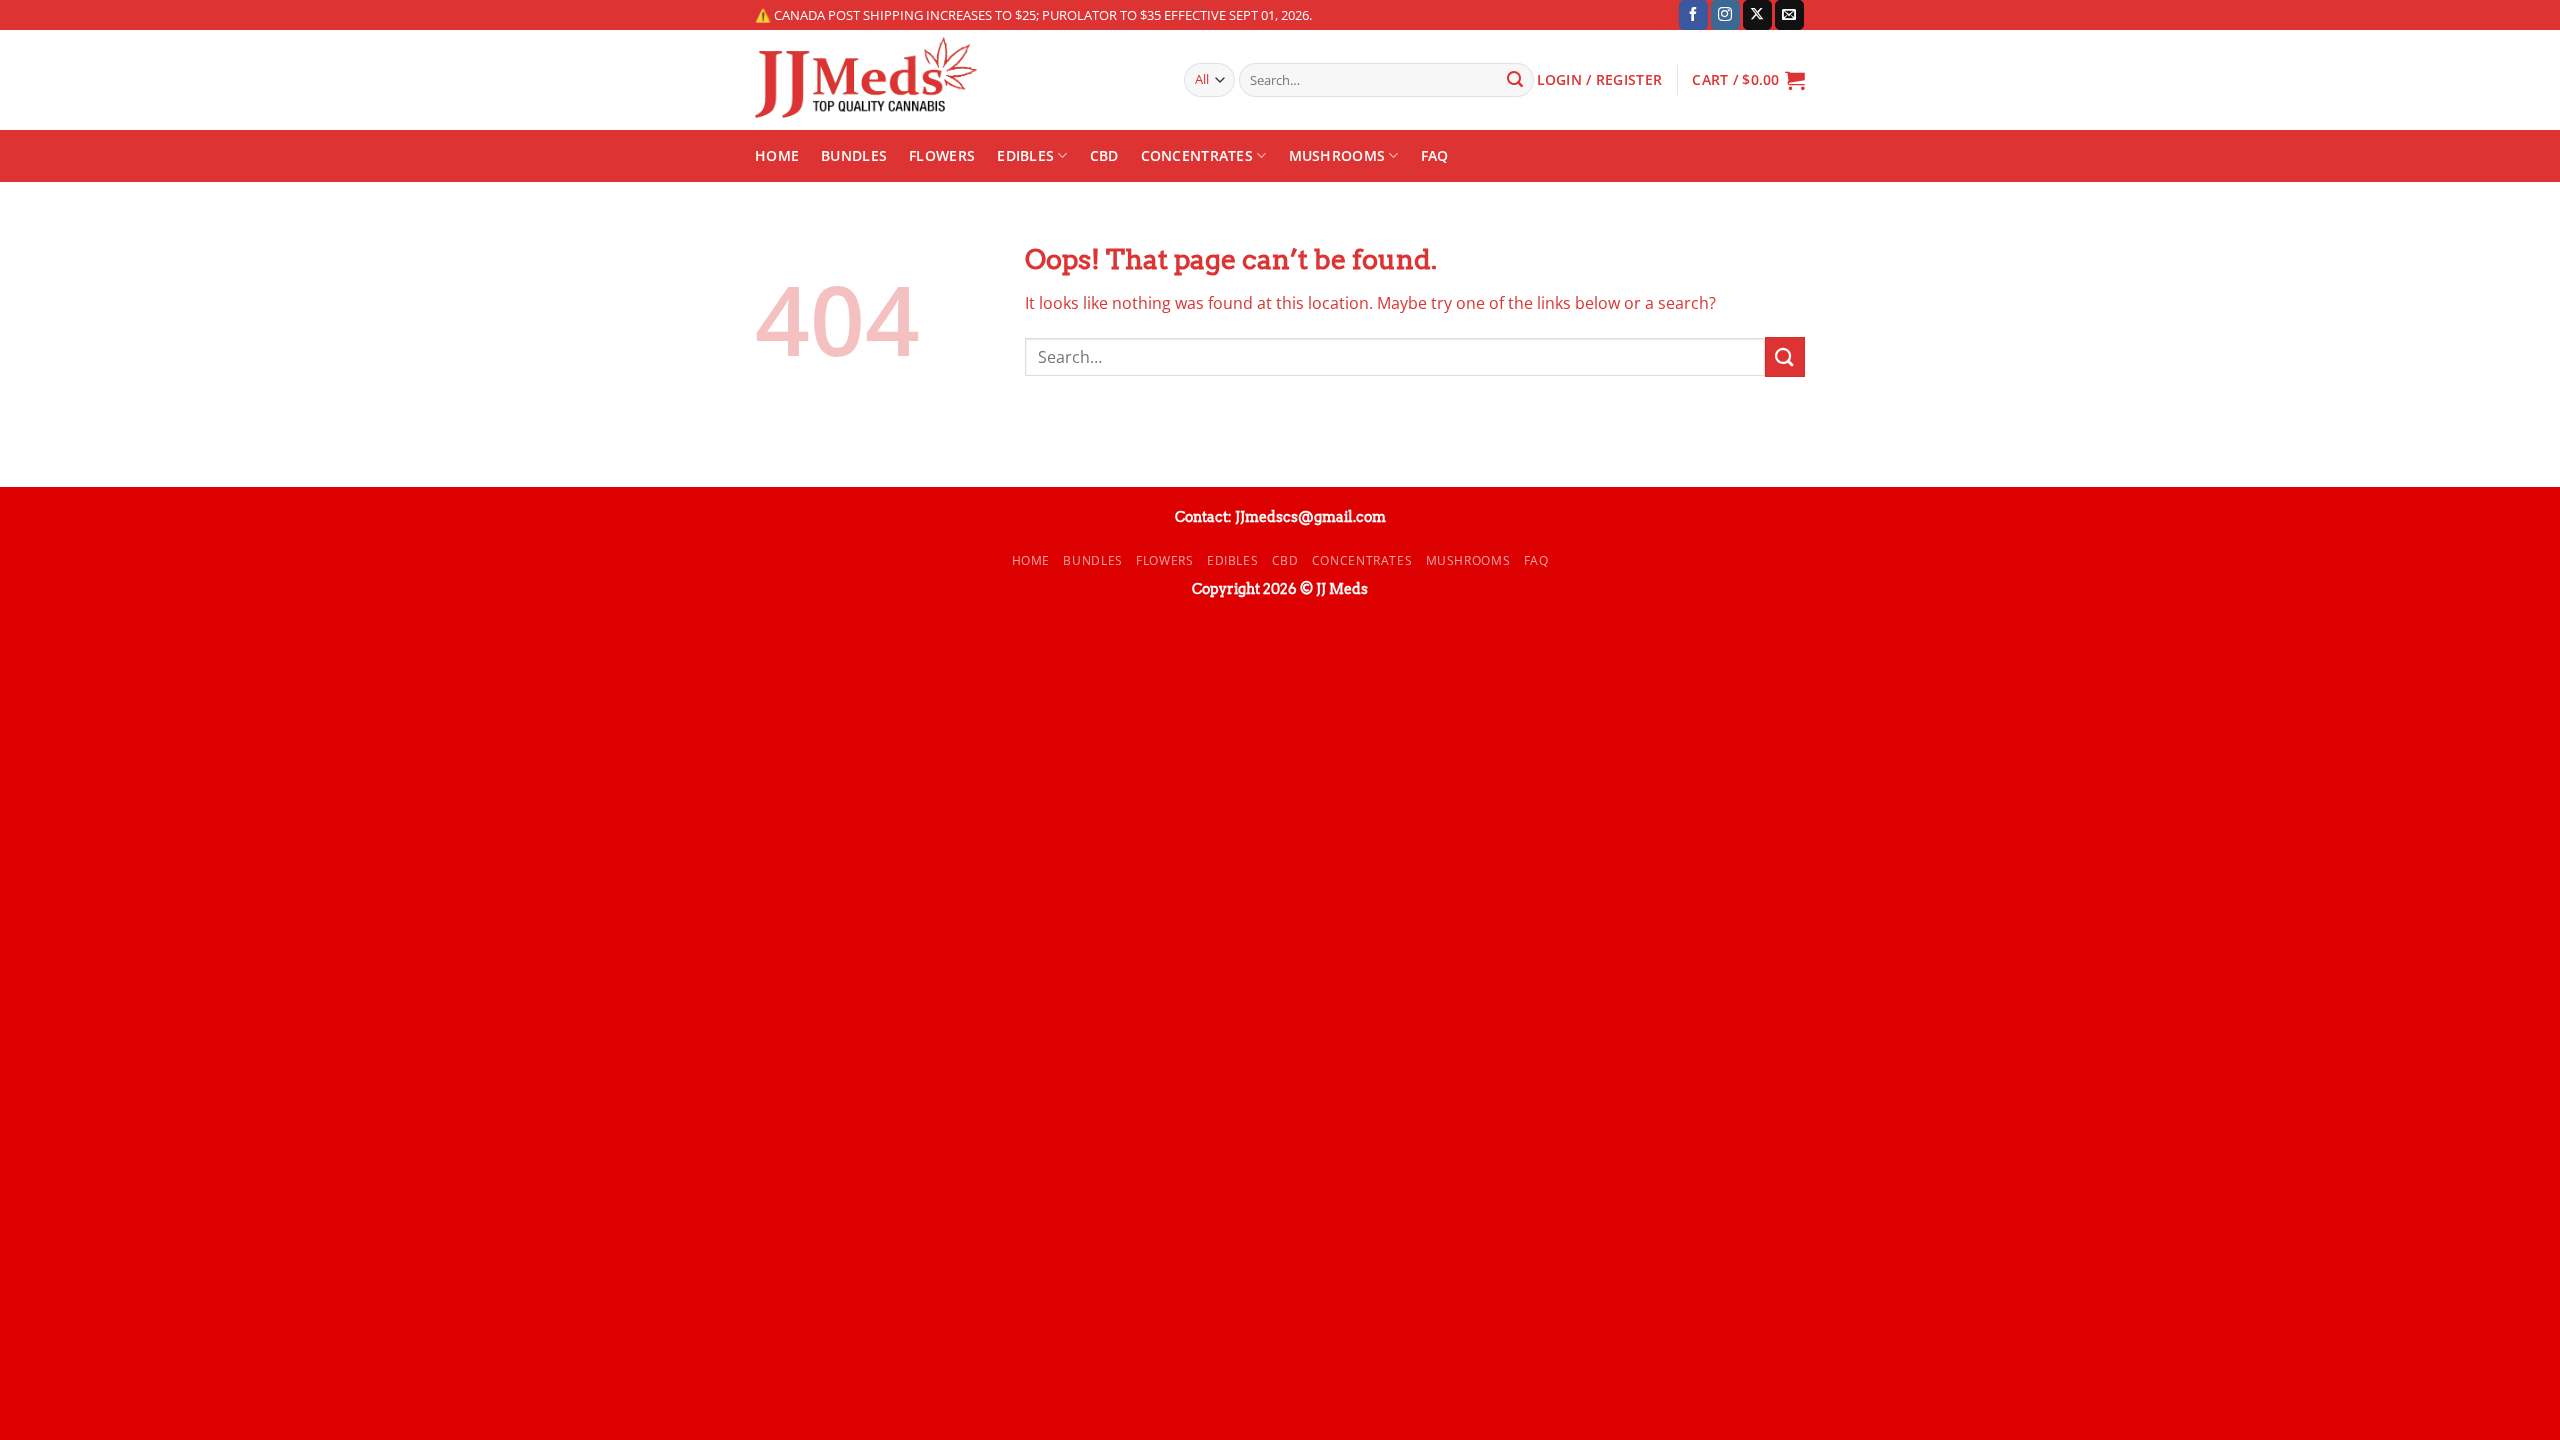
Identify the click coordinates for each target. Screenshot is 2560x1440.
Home (777, 155)
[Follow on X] (1757, 15)
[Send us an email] (1789, 15)
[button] (1748, 80)
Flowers (942, 155)
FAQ (1435, 155)
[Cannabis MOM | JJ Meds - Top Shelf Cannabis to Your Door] (954, 80)
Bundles (854, 155)
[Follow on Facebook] (1693, 15)
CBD (1104, 155)
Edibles (1025, 155)
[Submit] (1515, 80)
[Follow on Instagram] (1725, 15)
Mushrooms (1337, 155)
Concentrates (1197, 155)
